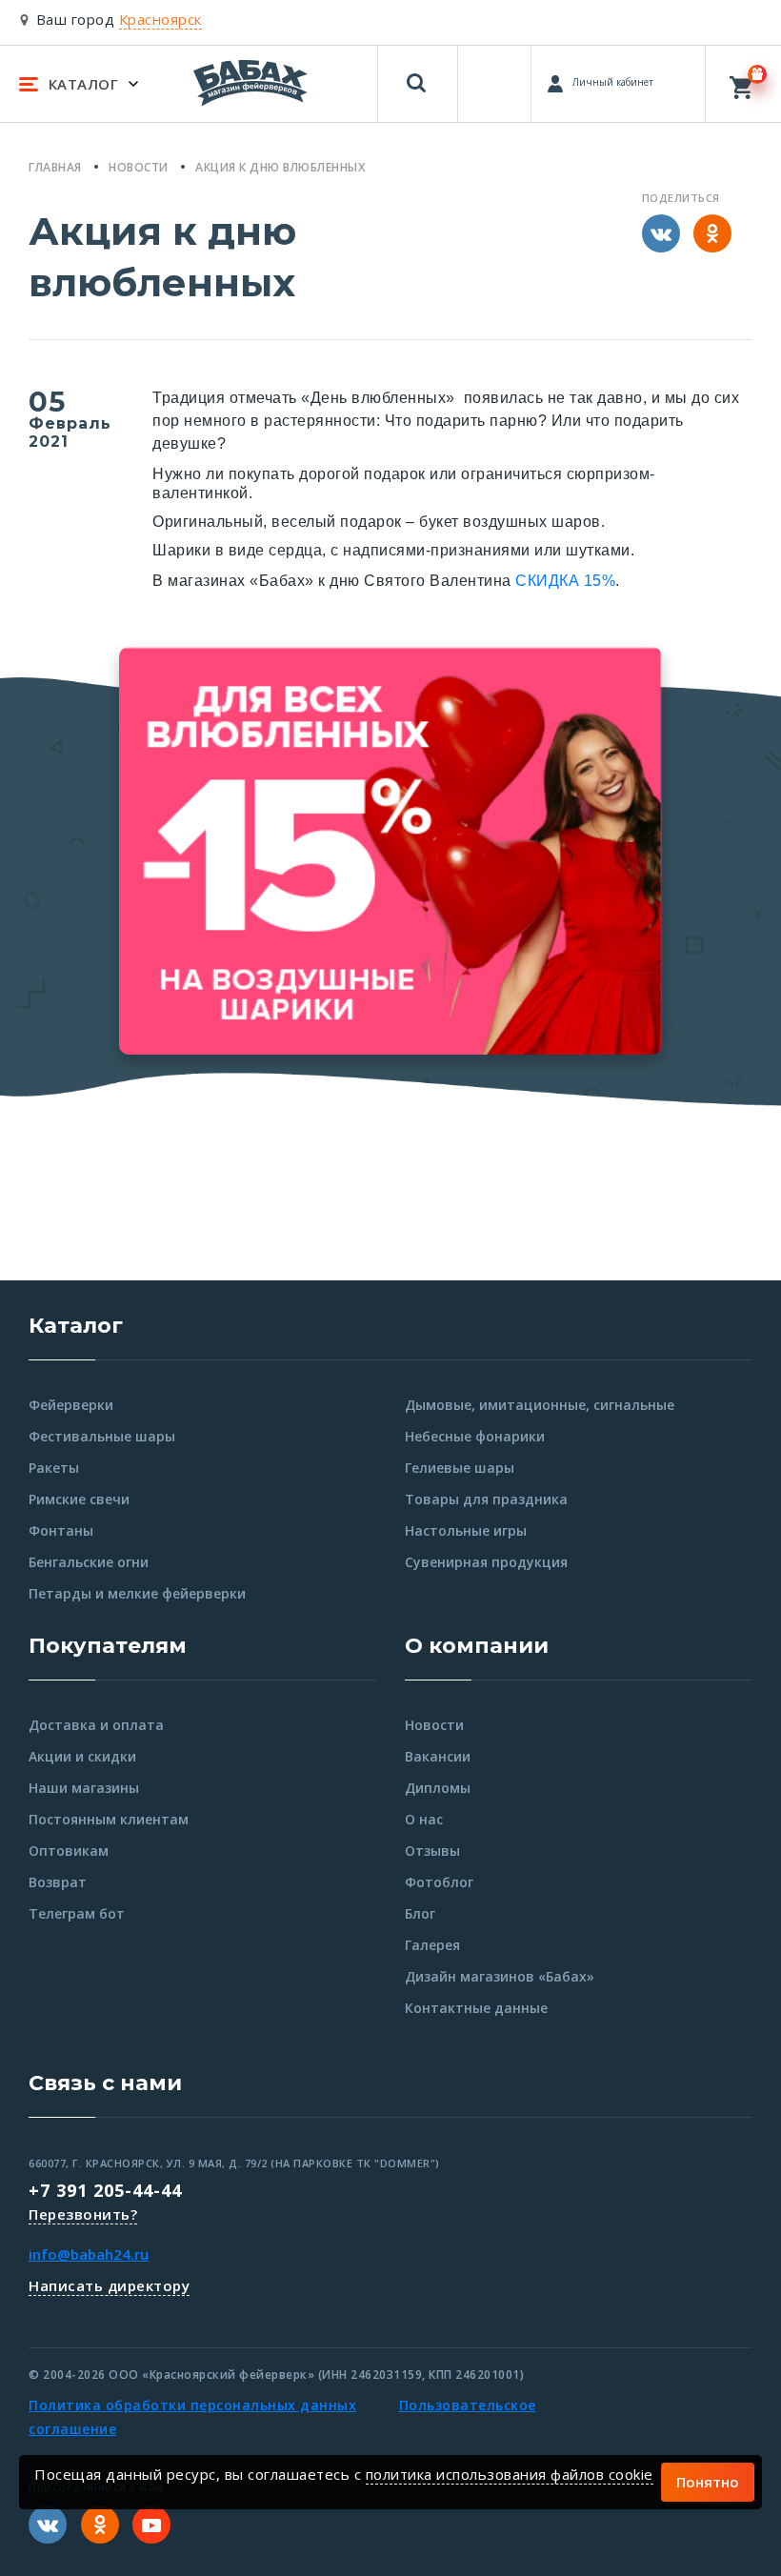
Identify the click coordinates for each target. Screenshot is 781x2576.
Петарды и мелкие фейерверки (137, 1593)
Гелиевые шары (460, 1468)
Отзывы (432, 1851)
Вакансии (438, 1756)
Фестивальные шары (102, 1436)
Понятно (708, 2482)
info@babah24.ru (89, 2254)
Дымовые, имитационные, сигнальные (540, 1405)
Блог (420, 1913)
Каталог (76, 1326)
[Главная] (250, 82)
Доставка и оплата (96, 1725)
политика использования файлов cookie (510, 2474)
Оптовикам (69, 1851)
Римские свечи (79, 1499)
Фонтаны (61, 1530)
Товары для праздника (486, 1499)
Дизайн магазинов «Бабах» (500, 1976)
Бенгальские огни (89, 1562)
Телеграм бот (77, 1913)
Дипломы (438, 1788)
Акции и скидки (82, 1756)
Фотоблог (439, 1882)
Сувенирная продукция (486, 1562)
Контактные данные (476, 2008)
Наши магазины (84, 1788)
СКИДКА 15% (565, 581)
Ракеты (54, 1468)
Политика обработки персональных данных (192, 2405)
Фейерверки (71, 1405)
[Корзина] (743, 83)
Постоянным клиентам (109, 1819)
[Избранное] (496, 75)
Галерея (432, 1945)
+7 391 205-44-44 (105, 2190)
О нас (424, 1819)
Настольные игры (466, 1530)
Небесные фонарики (475, 1436)
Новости (434, 1725)
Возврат (58, 1882)
